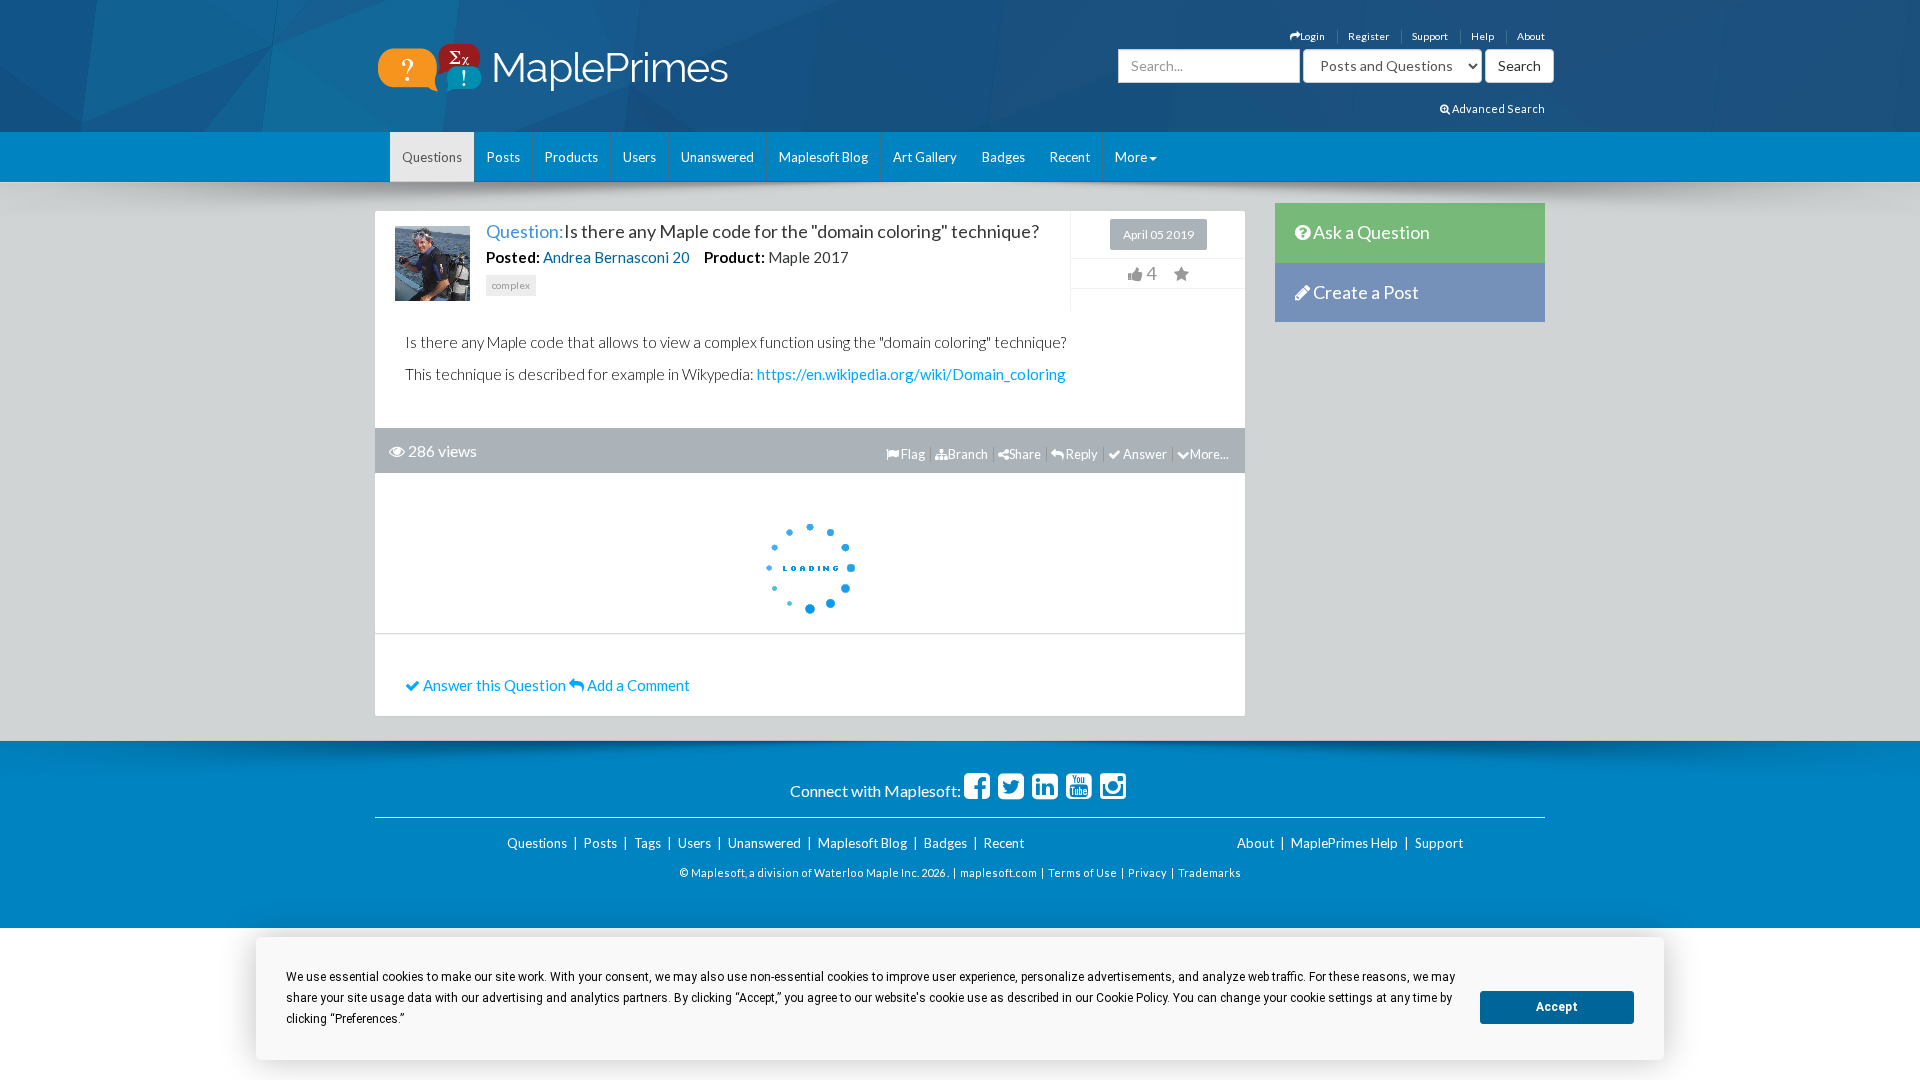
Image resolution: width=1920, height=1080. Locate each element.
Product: (734, 257)
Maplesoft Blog (823, 157)
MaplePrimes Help (1344, 843)
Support (1430, 36)
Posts (503, 157)
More (1131, 157)
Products (571, 157)
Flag (912, 454)
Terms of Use (1082, 872)
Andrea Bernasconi (606, 257)
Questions (432, 157)
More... (1209, 454)
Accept (1557, 1007)
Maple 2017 (808, 257)
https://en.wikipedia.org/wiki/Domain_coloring (911, 374)
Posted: (513, 257)
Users (639, 157)
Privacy (1147, 872)
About (1531, 36)
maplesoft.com (998, 872)
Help (1482, 36)
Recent (1070, 157)
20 (681, 257)
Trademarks (1209, 872)
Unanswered (717, 157)
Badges (1003, 157)
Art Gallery (925, 157)
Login (1312, 36)
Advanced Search (1497, 108)
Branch (968, 454)
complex (511, 285)
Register (1368, 36)
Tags (647, 843)
